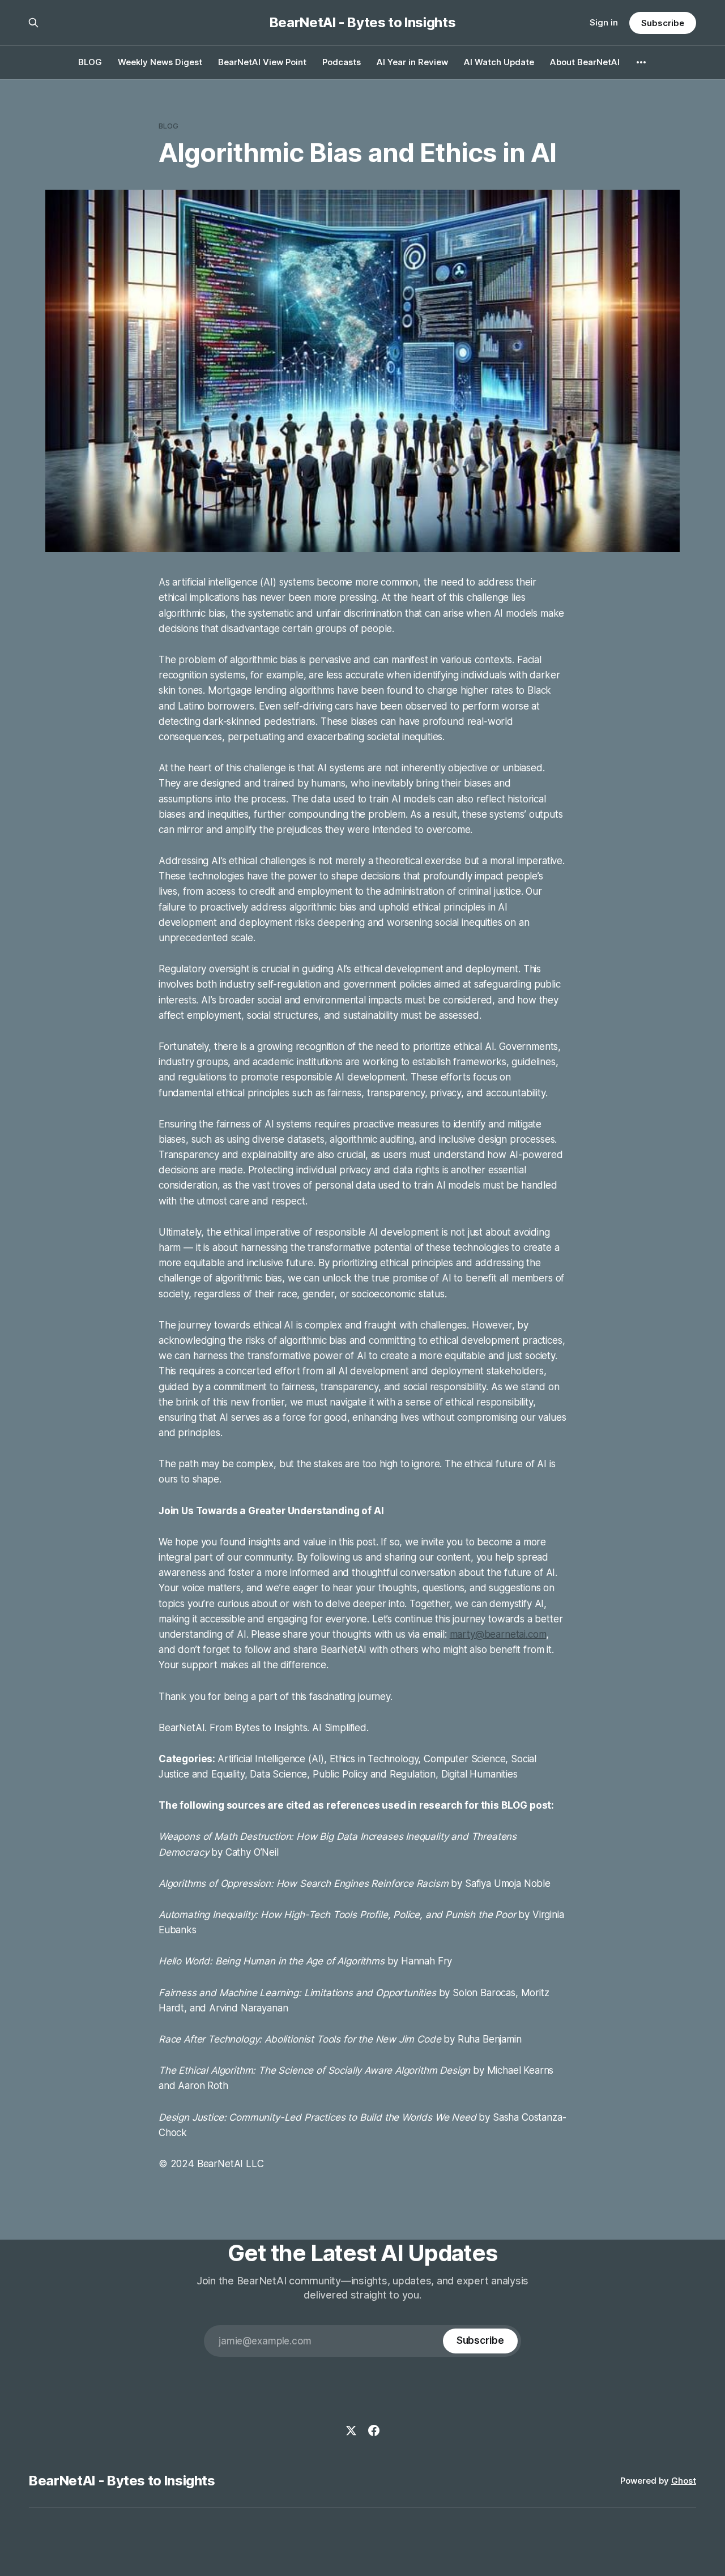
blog (169, 126)
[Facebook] (374, 2430)
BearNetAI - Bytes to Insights (363, 23)
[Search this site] (33, 23)
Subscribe (662, 23)
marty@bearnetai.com (498, 1634)
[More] (641, 62)
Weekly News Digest (160, 62)
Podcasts (342, 62)
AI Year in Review (412, 62)
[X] (351, 2430)
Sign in (604, 22)
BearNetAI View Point (262, 62)
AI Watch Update (499, 62)
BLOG (90, 62)
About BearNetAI (585, 62)
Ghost (684, 2481)
